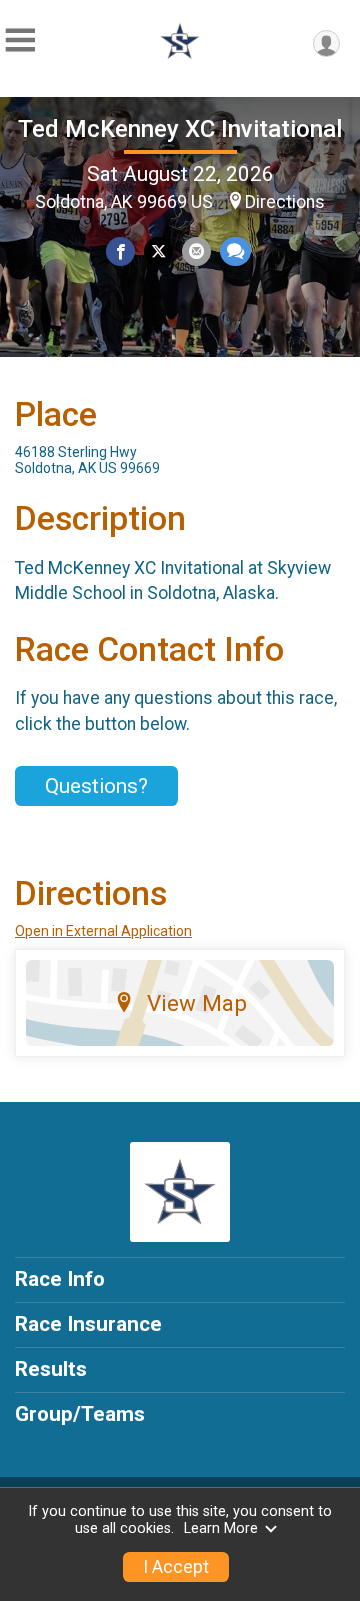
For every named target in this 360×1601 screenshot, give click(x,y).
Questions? (96, 786)
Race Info (60, 1279)
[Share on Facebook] (120, 251)
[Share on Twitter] (158, 251)
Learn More (221, 1528)
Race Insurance (88, 1324)
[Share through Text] (235, 251)
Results (51, 1369)
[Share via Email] (196, 251)
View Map (197, 1003)
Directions (285, 202)
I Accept (176, 1567)
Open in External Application (103, 931)
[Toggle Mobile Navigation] (20, 40)
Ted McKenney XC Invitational (180, 129)
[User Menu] (326, 43)
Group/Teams (80, 1414)
